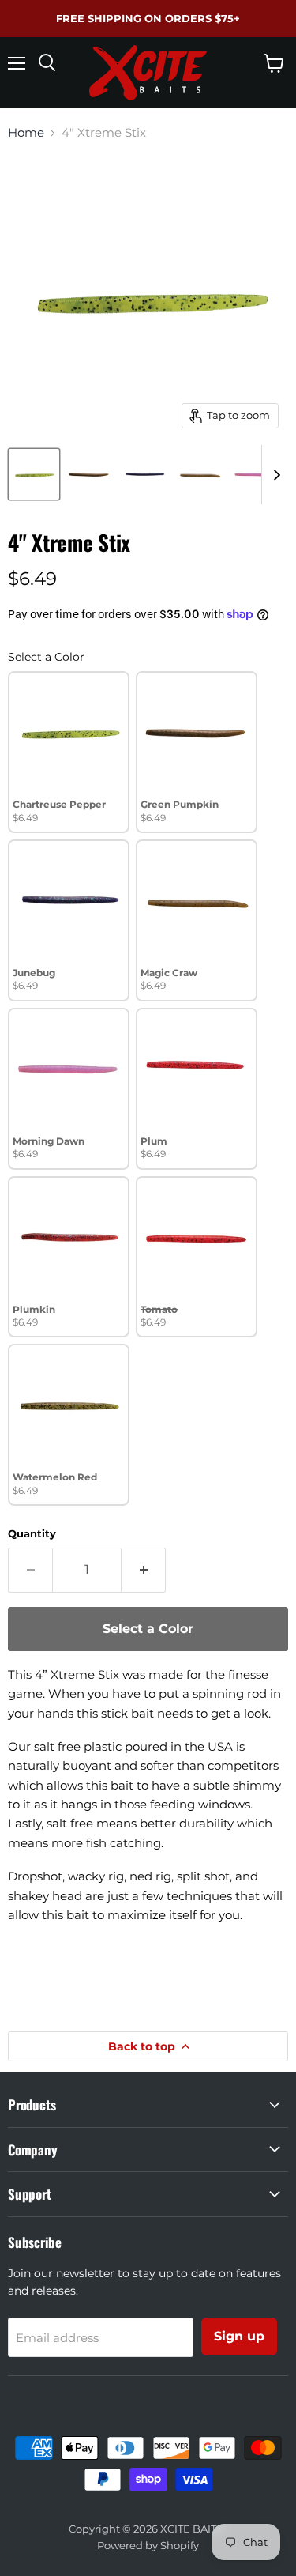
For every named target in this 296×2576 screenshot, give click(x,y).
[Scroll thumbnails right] (274, 475)
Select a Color (46, 657)
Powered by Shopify (148, 2545)
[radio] (69, 752)
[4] (34, 474)
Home (26, 132)
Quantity (32, 1534)
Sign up (239, 2336)
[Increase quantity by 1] (144, 1570)
